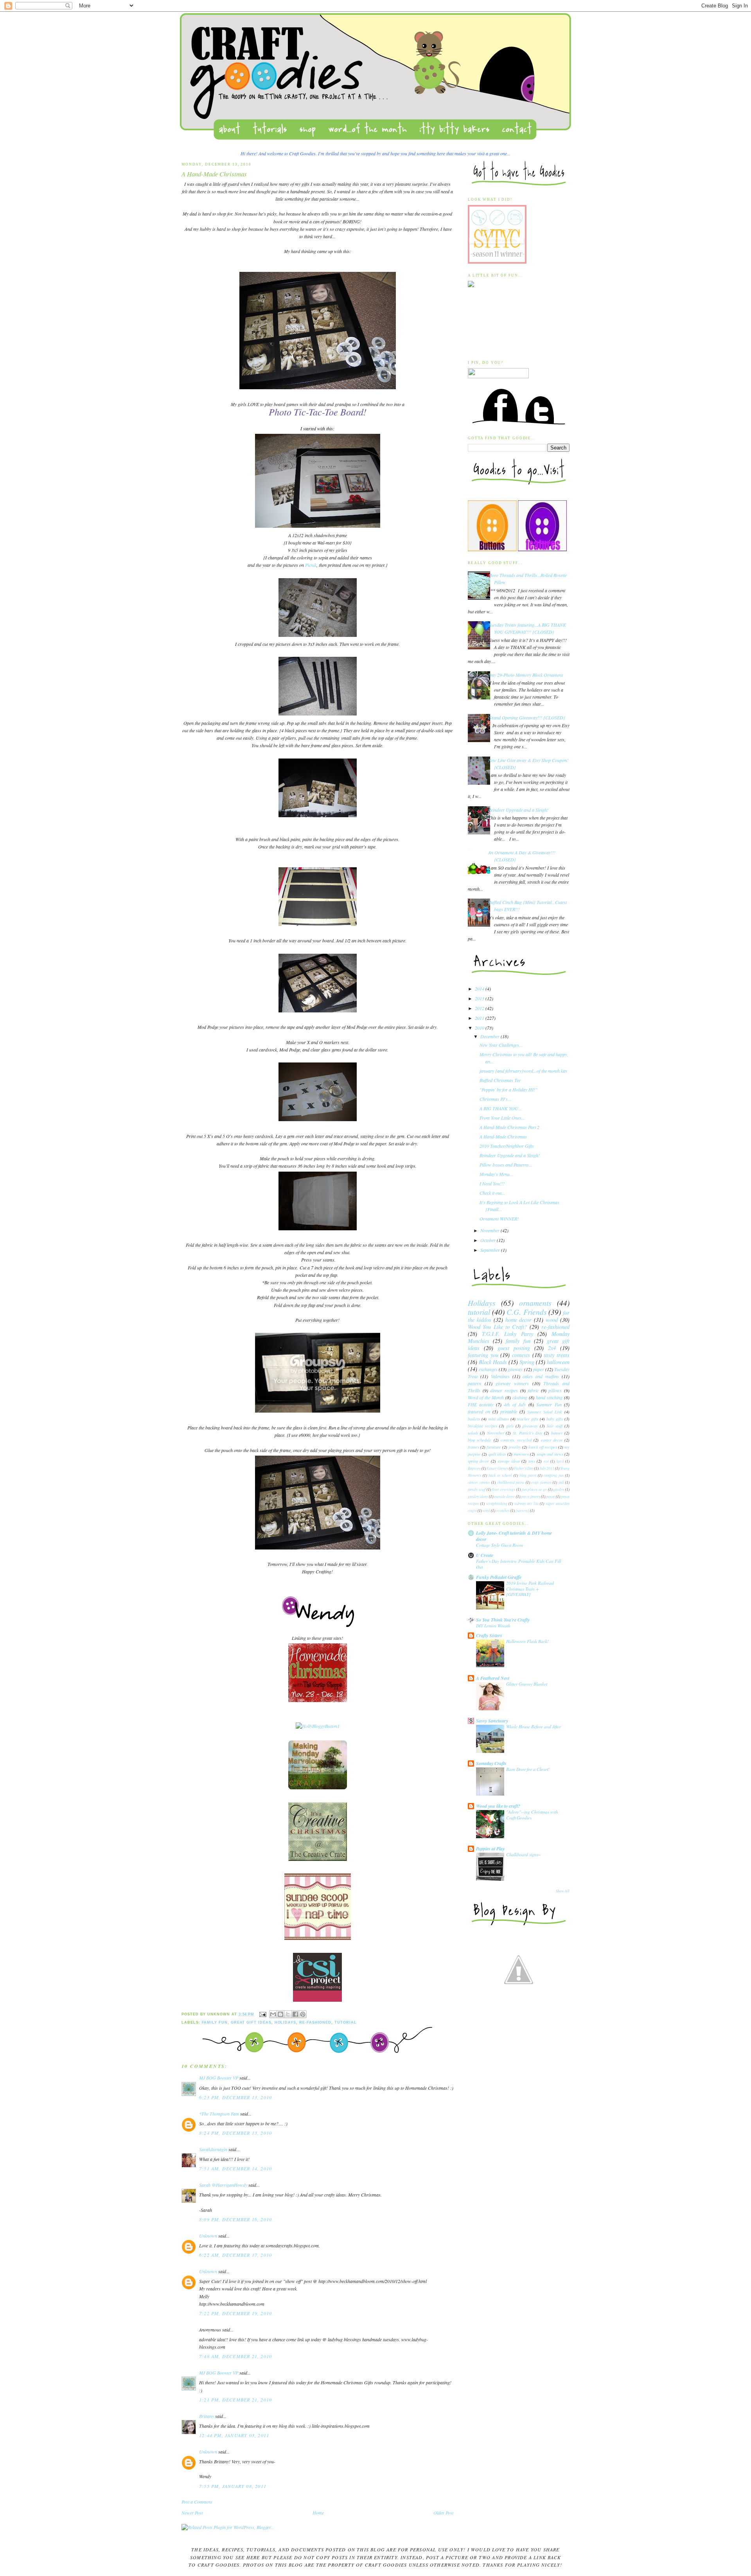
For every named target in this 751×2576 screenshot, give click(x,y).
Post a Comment (197, 2502)
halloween (558, 1362)
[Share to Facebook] (295, 2014)
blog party (528, 1475)
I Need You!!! (492, 1183)
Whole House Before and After (534, 1727)
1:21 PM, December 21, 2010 (235, 2400)
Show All (563, 1891)
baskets (474, 1419)
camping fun (554, 1475)
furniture (494, 1447)
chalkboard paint (511, 1482)
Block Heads (493, 1362)
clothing (520, 1397)
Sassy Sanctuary (492, 1721)
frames (473, 1447)
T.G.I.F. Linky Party (508, 1334)
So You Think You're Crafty (503, 1620)
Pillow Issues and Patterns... (506, 1165)
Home (318, 2513)
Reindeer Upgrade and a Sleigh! (518, 810)
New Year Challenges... (501, 1045)
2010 (480, 1028)
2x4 (552, 1348)
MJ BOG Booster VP (219, 2078)
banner (557, 1433)
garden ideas (478, 1497)
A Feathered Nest (493, 1678)
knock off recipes (543, 1447)
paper (539, 1369)
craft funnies (541, 1482)
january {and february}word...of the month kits (523, 1071)
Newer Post (192, 2513)
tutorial (346, 2022)
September (491, 1250)
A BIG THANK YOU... (501, 1108)
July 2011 (547, 1468)
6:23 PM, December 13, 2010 (235, 2097)
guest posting (514, 1348)
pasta (550, 1497)
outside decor (504, 1497)
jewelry (515, 1447)
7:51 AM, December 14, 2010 (235, 2168)
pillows (555, 1390)
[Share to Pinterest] (303, 2014)
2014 (480, 989)
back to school (500, 1475)
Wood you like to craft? (498, 1806)
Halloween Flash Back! (527, 1641)
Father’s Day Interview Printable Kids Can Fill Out (518, 1564)
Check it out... (492, 1193)
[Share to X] (288, 2014)
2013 (480, 998)
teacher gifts (528, 1419)
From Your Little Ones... (502, 1118)
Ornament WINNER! (499, 1219)
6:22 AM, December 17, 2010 (235, 2255)
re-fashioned (315, 2022)
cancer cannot (479, 1482)
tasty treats (557, 1355)
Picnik (311, 565)
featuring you (483, 1355)
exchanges (488, 1369)
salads (473, 1433)
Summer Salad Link (545, 1412)
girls (510, 1426)
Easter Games (497, 1468)
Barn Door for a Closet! (528, 1769)
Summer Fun (549, 1404)
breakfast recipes (482, 1426)
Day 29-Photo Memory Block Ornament (526, 675)
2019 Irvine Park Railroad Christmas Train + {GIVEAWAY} (530, 1589)
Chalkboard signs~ (523, 1854)
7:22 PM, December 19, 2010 (235, 2313)
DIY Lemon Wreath (493, 1626)
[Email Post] (263, 2014)
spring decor (478, 1461)
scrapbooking (497, 1504)
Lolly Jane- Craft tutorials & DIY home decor (514, 1536)
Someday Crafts (491, 1763)
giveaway (530, 1426)
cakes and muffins (541, 1376)
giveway (515, 1369)
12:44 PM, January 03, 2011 (234, 2435)
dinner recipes (504, 1390)
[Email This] (273, 2014)
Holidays (286, 2022)
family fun (215, 2022)
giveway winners (512, 1383)
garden (559, 1489)
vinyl (486, 1511)
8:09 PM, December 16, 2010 (235, 2219)
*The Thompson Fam (219, 2114)
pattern (474, 1383)
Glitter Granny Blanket (527, 1684)
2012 (480, 1008)
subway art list (526, 1504)
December (490, 1036)
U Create (485, 1555)
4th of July (515, 1404)
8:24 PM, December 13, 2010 (235, 2133)
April (560, 1461)
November (490, 1230)
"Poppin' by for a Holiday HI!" (508, 1089)
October (489, 1240)
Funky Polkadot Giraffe (499, 1577)
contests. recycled (516, 1440)
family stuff (477, 1489)
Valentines (500, 1376)
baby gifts (555, 1419)
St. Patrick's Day (528, 1433)
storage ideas (509, 1461)
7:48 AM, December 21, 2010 (235, 2356)
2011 (480, 1018)
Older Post (443, 2513)
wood (552, 1320)
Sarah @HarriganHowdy (223, 2185)
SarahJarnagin (213, 2149)
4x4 (546, 1461)
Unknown (208, 2236)
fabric (533, 1390)
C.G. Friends (526, 1312)
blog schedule (480, 1440)
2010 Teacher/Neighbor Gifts (507, 1146)
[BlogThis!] (280, 2014)
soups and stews (550, 1454)
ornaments (535, 1303)
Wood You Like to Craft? (497, 1327)
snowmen (521, 1454)
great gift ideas (251, 2022)
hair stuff (555, 1426)
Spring (527, 1362)
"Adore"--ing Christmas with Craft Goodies (532, 1815)
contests (521, 1355)
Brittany (207, 2416)
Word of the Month (486, 1397)
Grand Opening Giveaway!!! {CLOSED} (527, 717)
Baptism (474, 1468)
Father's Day (524, 1468)
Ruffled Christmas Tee (500, 1080)
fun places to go (534, 1489)
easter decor (552, 1440)
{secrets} (522, 1511)
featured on (479, 1411)
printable (509, 1411)
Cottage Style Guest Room (499, 1545)
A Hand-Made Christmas (503, 1136)
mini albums (499, 1419)
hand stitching (549, 1397)
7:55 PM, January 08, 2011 (233, 2486)
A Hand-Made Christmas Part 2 (509, 1127)
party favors (530, 1497)
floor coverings (503, 1489)
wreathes (503, 1511)
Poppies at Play (490, 1849)
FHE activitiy (481, 1404)
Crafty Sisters (489, 1635)
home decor (519, 1320)
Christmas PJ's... (495, 1099)
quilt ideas (497, 1454)
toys (532, 1461)
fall (561, 1482)
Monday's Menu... (496, 1174)
